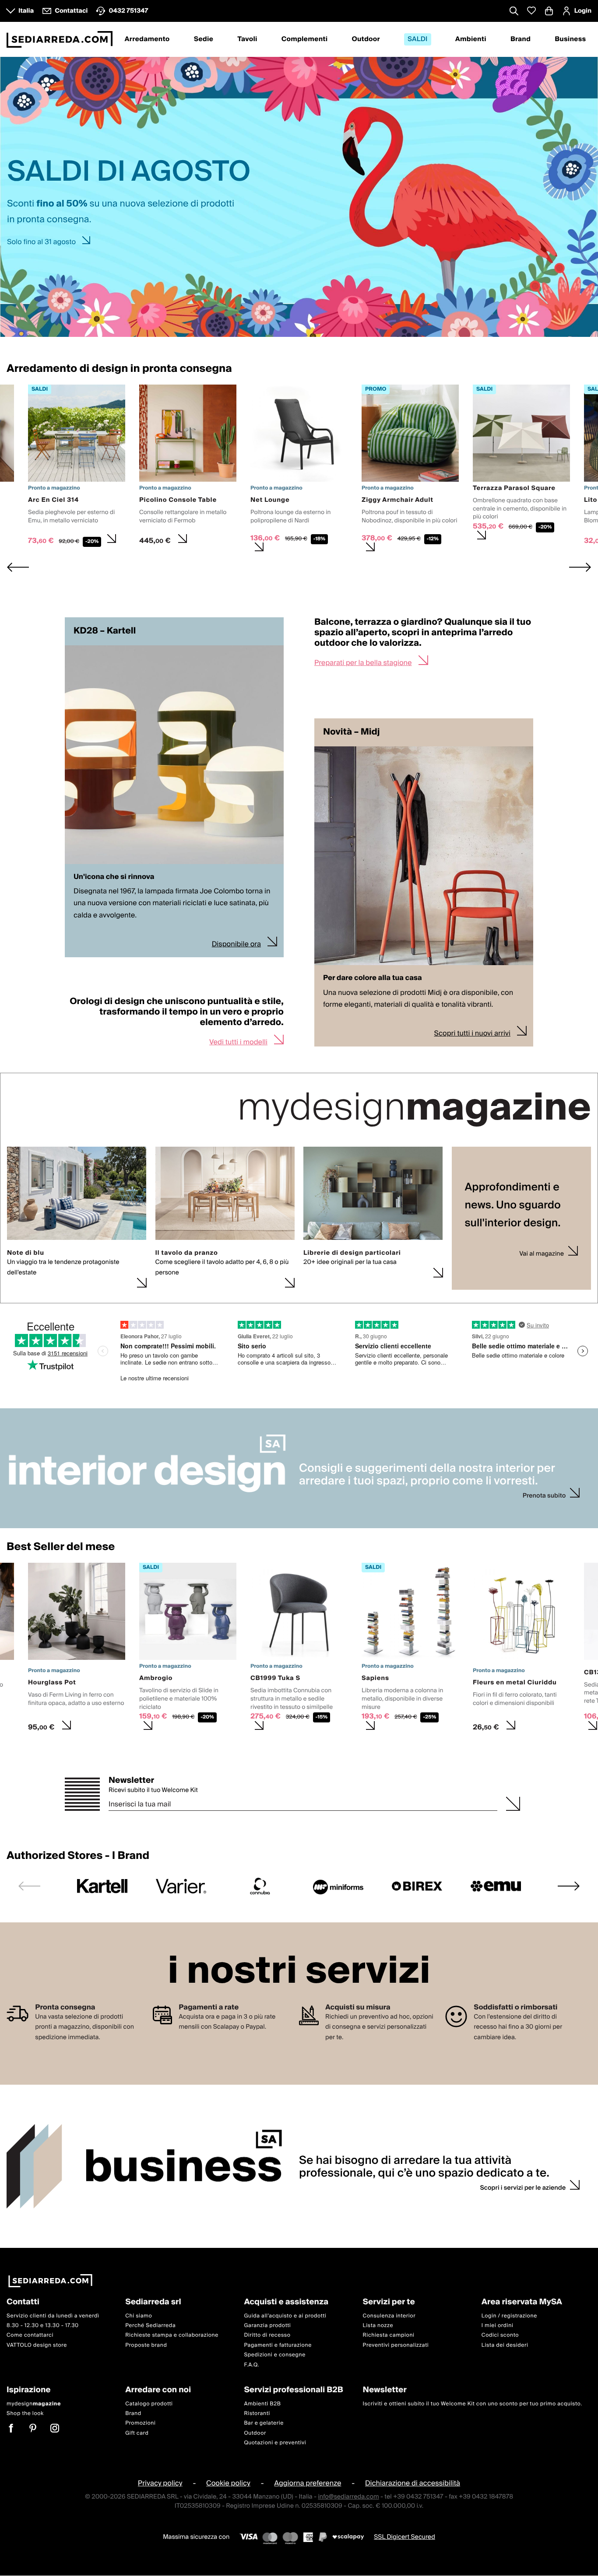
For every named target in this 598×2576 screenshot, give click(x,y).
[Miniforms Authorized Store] (338, 1886)
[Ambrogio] (188, 1650)
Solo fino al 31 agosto (41, 242)
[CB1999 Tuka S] (299, 1650)
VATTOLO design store (37, 2345)
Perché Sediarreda (150, 2326)
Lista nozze (378, 2326)
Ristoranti (257, 2413)
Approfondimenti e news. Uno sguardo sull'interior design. (513, 1206)
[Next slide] (580, 567)
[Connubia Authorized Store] (260, 1886)
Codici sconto (500, 2336)
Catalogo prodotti (149, 2404)
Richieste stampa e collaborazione (172, 2336)
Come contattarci (30, 2336)
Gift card (137, 2433)
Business (570, 39)
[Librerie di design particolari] (373, 1273)
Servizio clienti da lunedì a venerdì (53, 2316)
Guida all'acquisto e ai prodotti (285, 2316)
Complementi (305, 39)
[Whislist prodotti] (531, 11)
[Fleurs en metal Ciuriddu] (521, 1650)
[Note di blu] (77, 1284)
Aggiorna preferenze (308, 2484)
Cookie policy (228, 2484)
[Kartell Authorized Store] (102, 1886)
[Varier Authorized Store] (181, 1886)
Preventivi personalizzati (396, 2345)
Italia (26, 11)
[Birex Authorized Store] (417, 1886)
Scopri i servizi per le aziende (523, 2188)
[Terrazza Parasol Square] (521, 465)
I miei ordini (498, 2326)
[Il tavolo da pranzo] (225, 1284)
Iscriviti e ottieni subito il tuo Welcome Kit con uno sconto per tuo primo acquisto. (473, 2404)
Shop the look (25, 2413)
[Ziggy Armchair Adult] (410, 471)
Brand (521, 39)
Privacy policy (160, 2484)
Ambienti (471, 39)
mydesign (34, 2404)
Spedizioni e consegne (275, 2355)
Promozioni (140, 2424)
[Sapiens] (410, 1650)
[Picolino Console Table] (188, 467)
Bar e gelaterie (264, 2424)
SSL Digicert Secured (405, 2537)
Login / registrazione (509, 2316)
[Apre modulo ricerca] (514, 12)
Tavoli (247, 39)
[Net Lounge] (299, 471)
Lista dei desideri (505, 2345)
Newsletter (131, 1781)
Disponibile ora (236, 944)
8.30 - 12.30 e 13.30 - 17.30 (43, 2326)
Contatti (23, 2302)
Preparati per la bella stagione (363, 663)
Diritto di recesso (267, 2336)
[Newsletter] (513, 1803)
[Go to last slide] (18, 567)
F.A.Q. (252, 2365)
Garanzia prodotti (267, 2326)
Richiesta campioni (389, 2336)
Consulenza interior (389, 2316)
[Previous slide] (29, 1886)
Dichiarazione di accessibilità (413, 2484)
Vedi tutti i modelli (238, 1042)
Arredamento (147, 39)
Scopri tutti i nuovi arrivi (473, 1033)
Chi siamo (139, 2316)
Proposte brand (146, 2345)
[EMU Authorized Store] (496, 1886)
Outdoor (366, 39)
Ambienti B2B (262, 2404)
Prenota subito (544, 1496)
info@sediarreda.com (348, 2497)
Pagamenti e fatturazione (278, 2345)
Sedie (204, 39)
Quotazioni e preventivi (275, 2443)
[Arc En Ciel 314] (77, 467)
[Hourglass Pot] (77, 1650)
